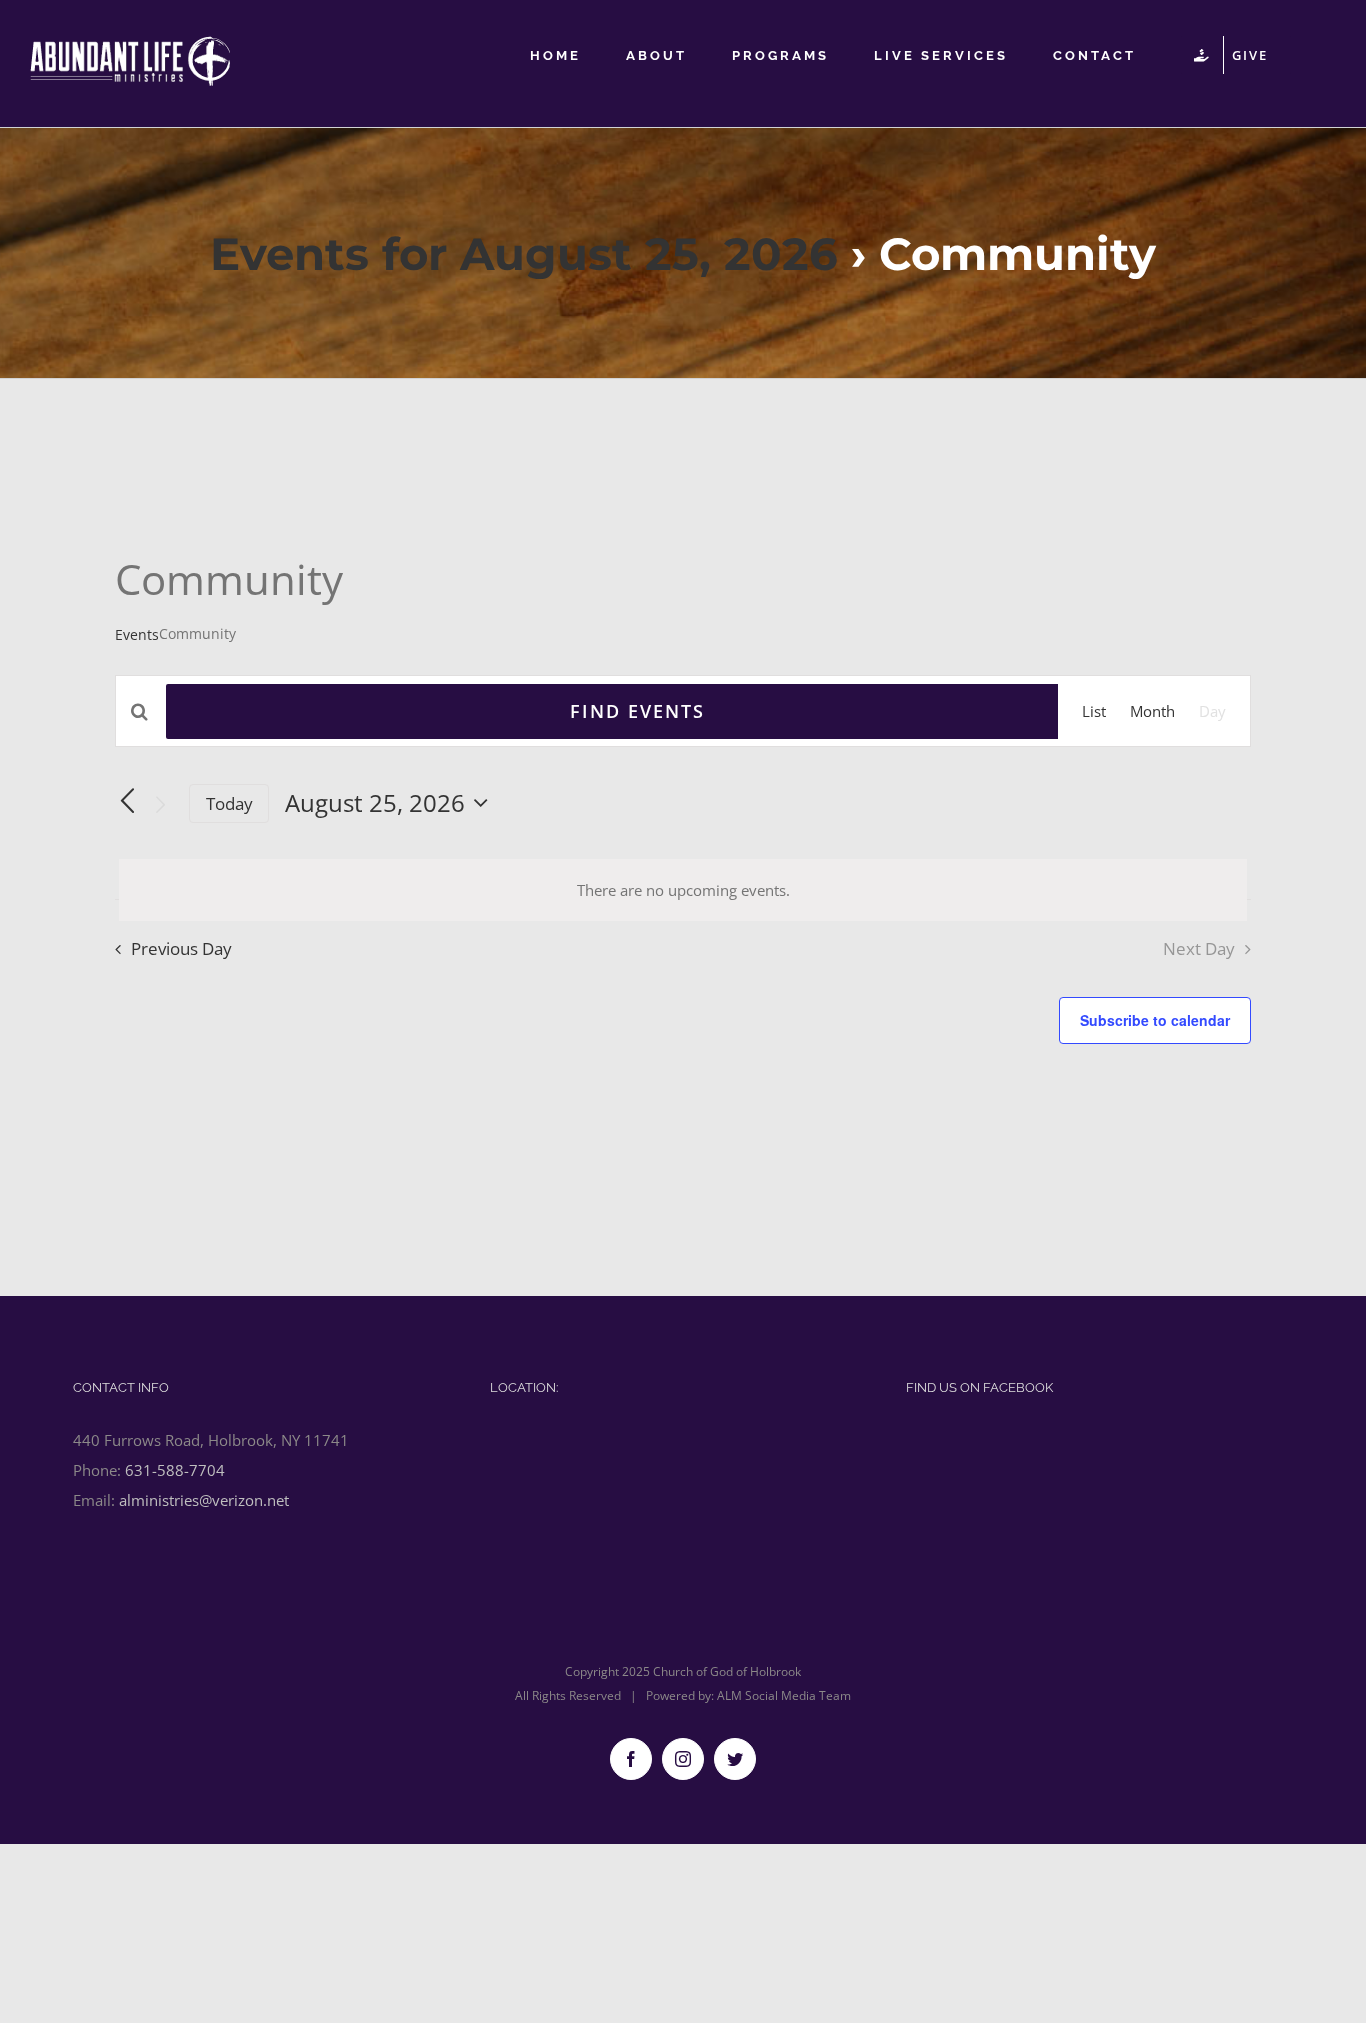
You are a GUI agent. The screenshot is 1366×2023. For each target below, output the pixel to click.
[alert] (683, 890)
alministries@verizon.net (204, 1500)
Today (229, 803)
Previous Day (181, 948)
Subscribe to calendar (1155, 1020)
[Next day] (161, 805)
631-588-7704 (175, 1470)
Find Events (637, 711)
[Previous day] (127, 802)
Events (137, 634)
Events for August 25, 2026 (524, 253)
